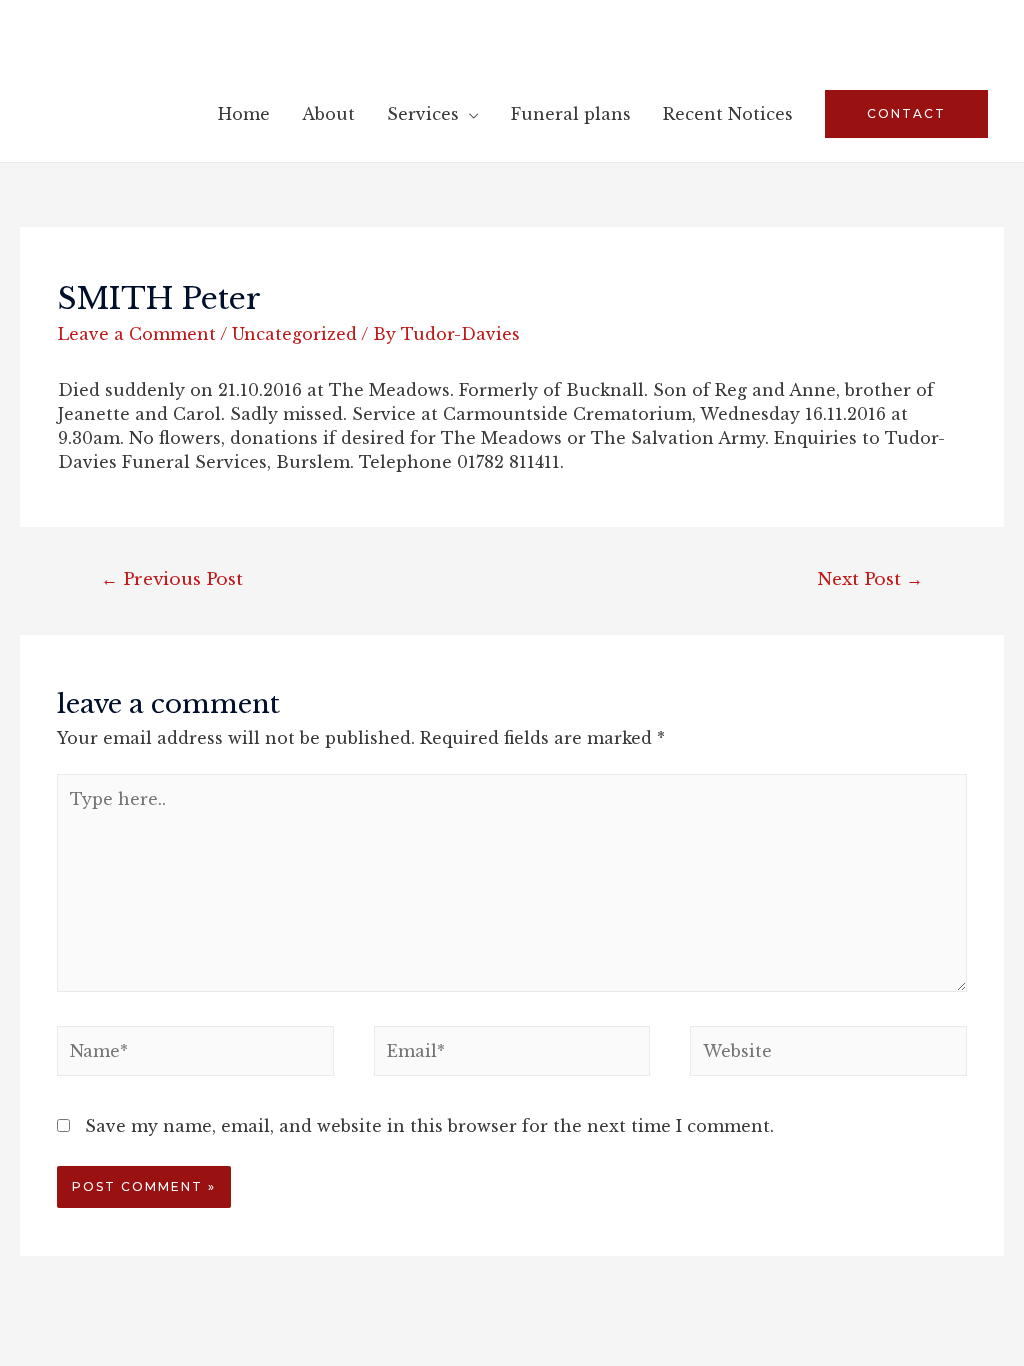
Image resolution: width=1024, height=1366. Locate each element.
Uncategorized (294, 334)
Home (244, 114)
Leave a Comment (137, 334)
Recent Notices (728, 114)
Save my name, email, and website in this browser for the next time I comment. (429, 1126)
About (328, 114)
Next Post (870, 579)
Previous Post (172, 579)
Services (423, 114)
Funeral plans (571, 114)
